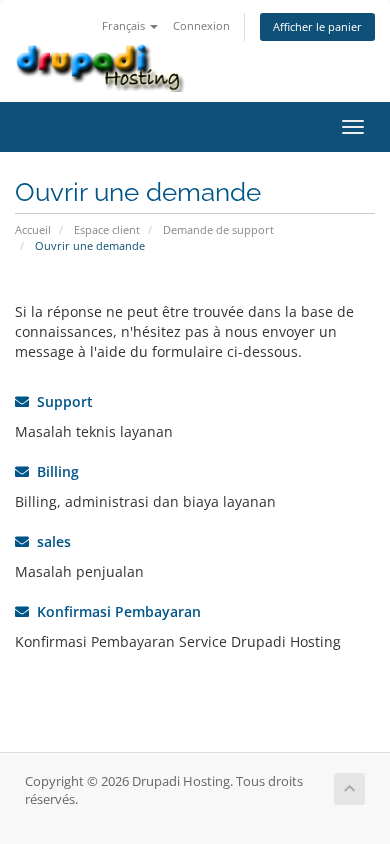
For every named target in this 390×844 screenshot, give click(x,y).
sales (50, 541)
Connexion (201, 25)
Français (125, 25)
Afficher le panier (317, 26)
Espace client (107, 229)
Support (61, 401)
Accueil (33, 229)
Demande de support (218, 229)
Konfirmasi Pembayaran (115, 611)
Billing (54, 471)
